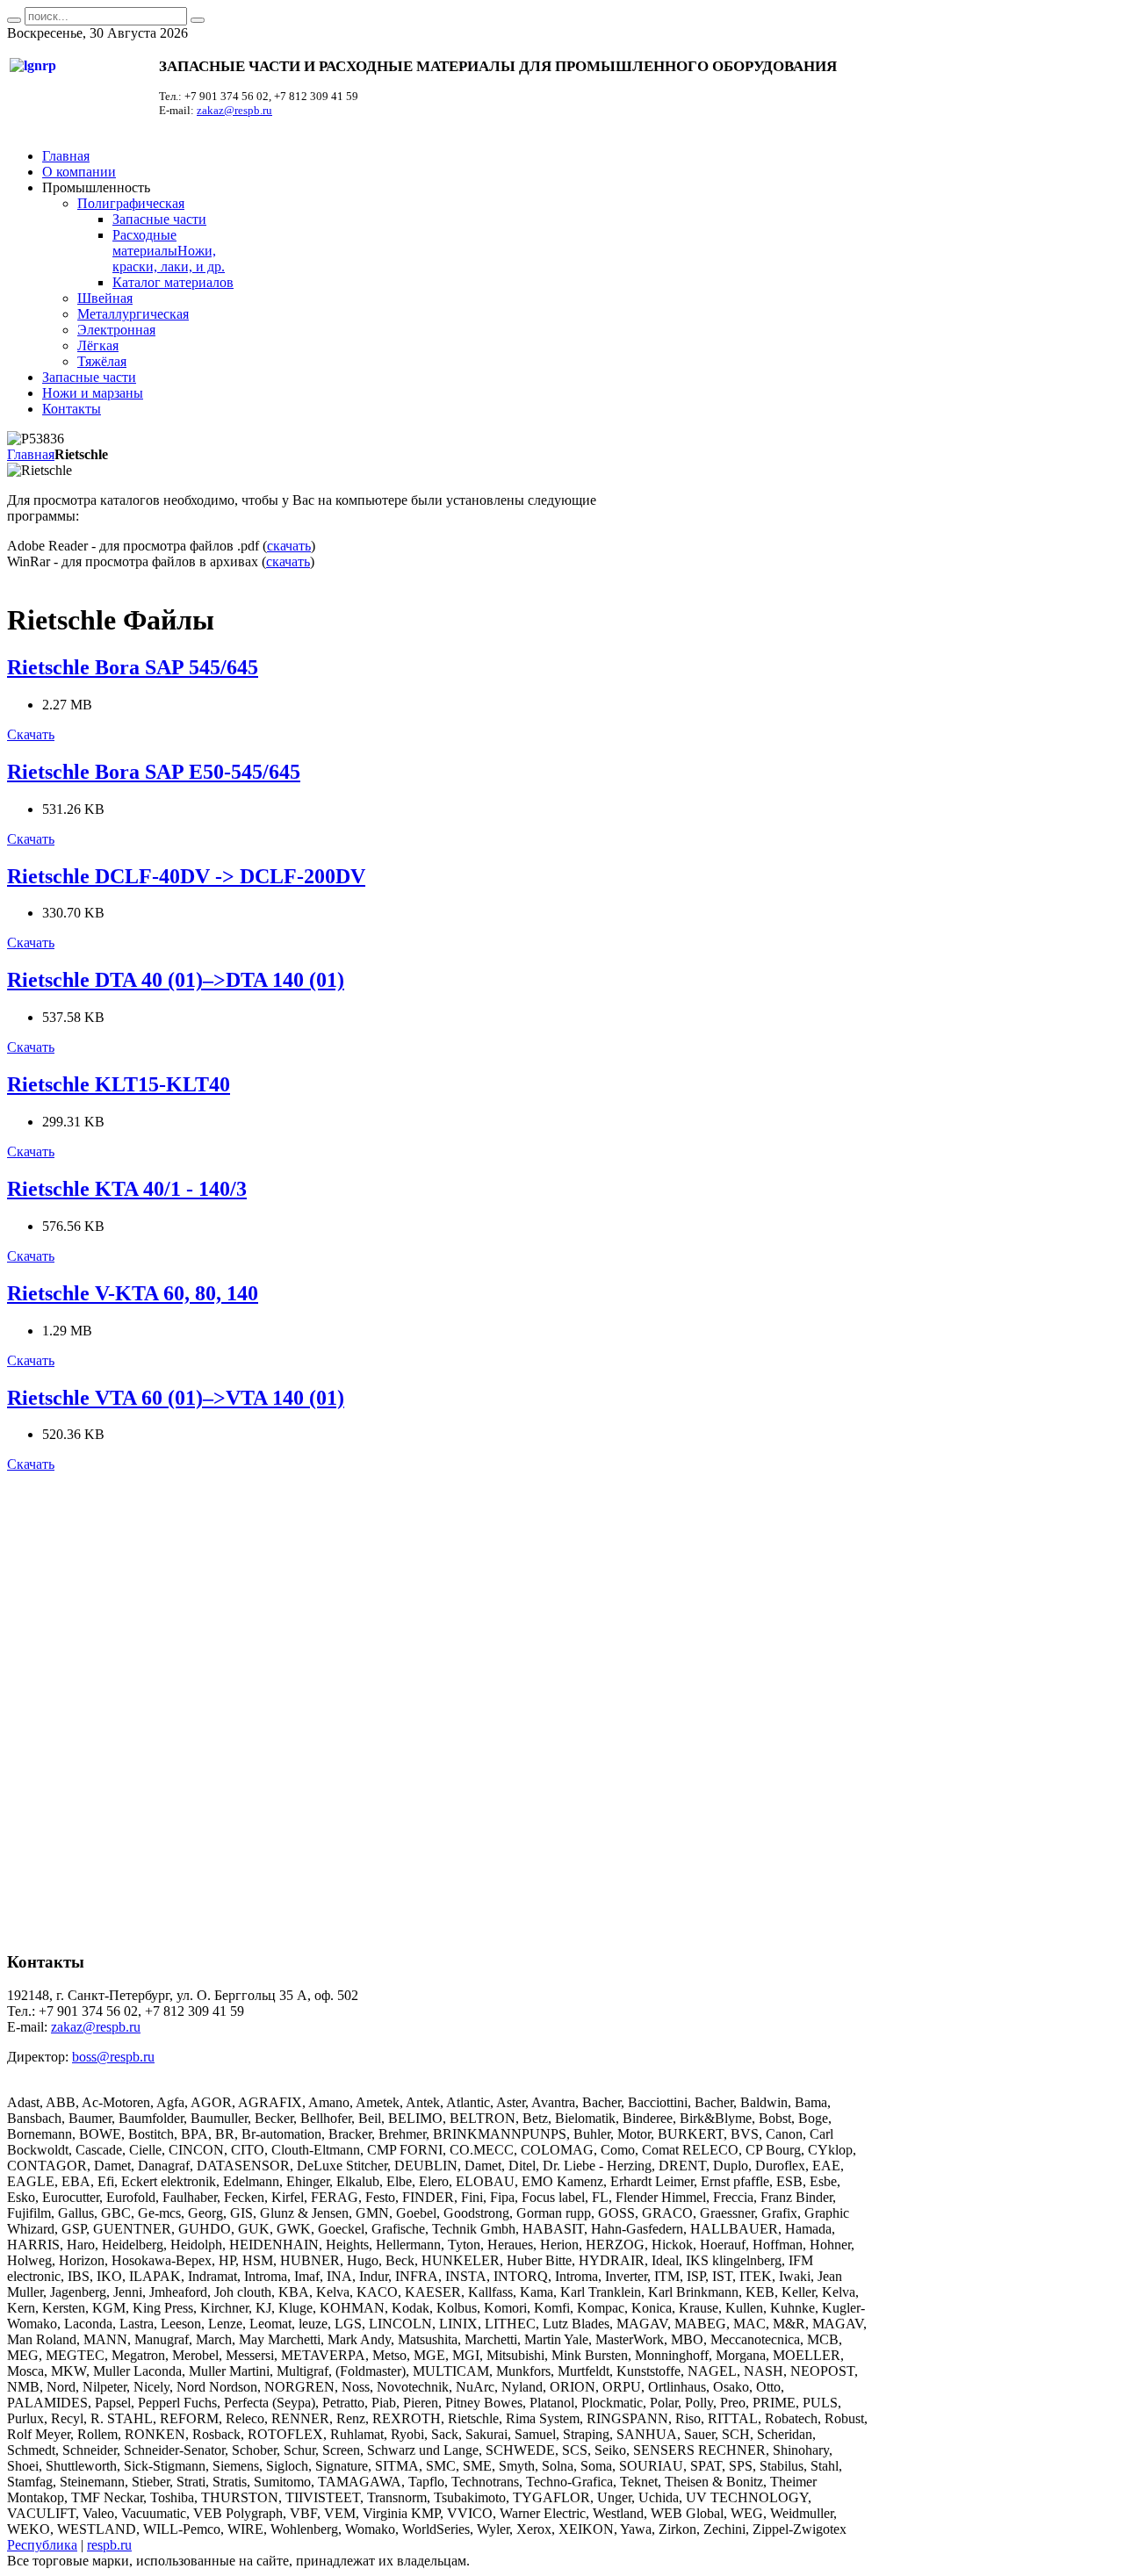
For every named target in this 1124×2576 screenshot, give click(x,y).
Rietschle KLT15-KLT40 (119, 1084)
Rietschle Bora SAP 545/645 (133, 667)
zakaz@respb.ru (234, 110)
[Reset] (198, 20)
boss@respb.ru (113, 2057)
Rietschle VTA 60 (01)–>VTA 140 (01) (176, 1398)
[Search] (14, 20)
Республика (42, 2545)
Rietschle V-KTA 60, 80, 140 (133, 1293)
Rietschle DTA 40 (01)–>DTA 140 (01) (176, 980)
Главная (31, 454)
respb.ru (109, 2545)
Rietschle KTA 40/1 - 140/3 (127, 1189)
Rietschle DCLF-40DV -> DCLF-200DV (186, 876)
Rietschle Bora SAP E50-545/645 (154, 772)
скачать (289, 546)
